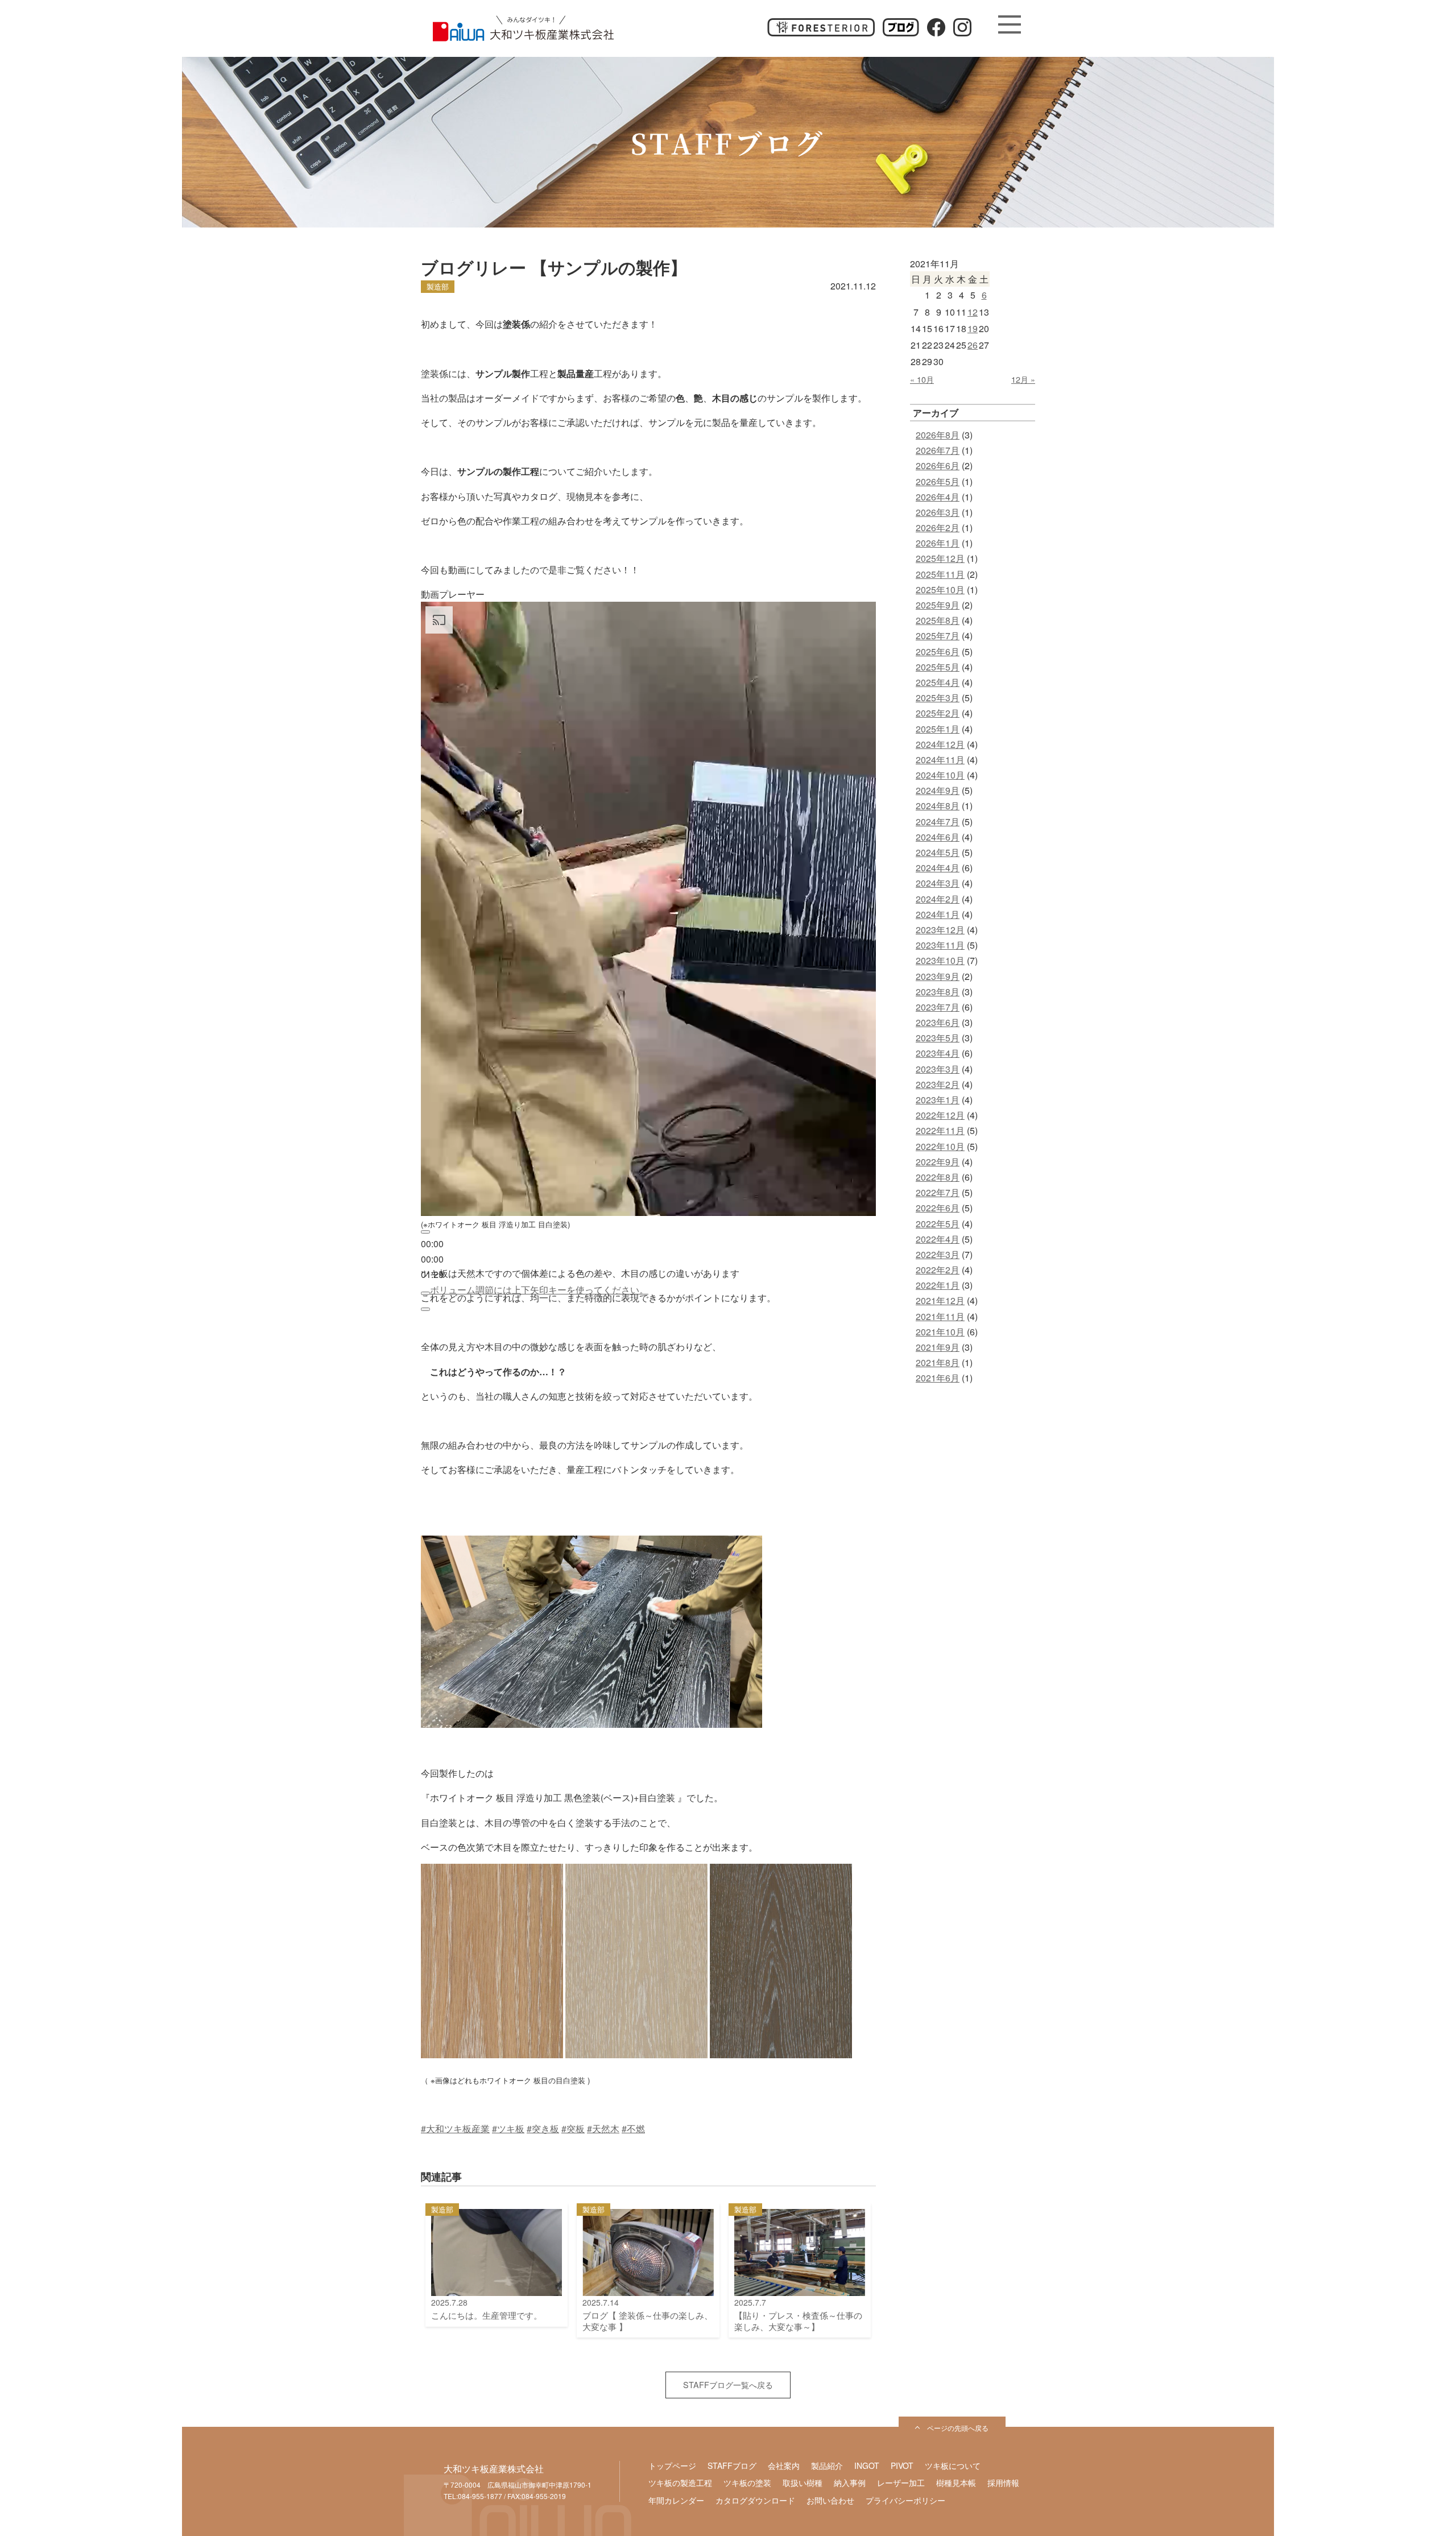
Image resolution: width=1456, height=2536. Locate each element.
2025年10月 (940, 589)
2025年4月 (938, 682)
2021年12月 (940, 1300)
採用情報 (1003, 2483)
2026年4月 (938, 497)
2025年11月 (940, 574)
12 (973, 312)
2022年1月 (938, 1285)
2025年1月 (938, 729)
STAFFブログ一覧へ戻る (728, 2384)
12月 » (1023, 379)
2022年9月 (938, 1162)
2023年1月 (938, 1100)
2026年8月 (938, 435)
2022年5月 (938, 1224)
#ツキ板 (508, 2128)
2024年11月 (940, 760)
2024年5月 (938, 852)
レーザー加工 (901, 2483)
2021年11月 (940, 1316)
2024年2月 (938, 899)
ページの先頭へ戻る (958, 2428)
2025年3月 (938, 698)
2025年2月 (938, 713)
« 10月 (922, 379)
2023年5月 (938, 1038)
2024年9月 (938, 790)
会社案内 (784, 2465)
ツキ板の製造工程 (680, 2483)
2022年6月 (938, 1208)
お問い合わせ (830, 2500)
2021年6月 (938, 1378)
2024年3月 (938, 883)
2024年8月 (938, 806)
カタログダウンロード (755, 2500)
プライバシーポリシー (905, 2500)
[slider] (432, 1259)
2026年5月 (938, 481)
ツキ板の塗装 (747, 2483)
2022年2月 (938, 1270)
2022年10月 (940, 1146)
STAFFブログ (732, 2465)
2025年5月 (938, 667)
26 (973, 345)
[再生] (425, 1232)
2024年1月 (938, 914)
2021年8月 (938, 1362)
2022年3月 (938, 1254)
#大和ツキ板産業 (455, 2128)
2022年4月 (938, 1239)
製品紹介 (827, 2465)
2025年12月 (940, 558)
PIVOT (902, 2465)
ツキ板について (953, 2465)
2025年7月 (938, 636)
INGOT (867, 2465)
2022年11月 (940, 1130)
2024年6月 (938, 837)
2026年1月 (938, 543)
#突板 (573, 2128)
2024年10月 (940, 775)
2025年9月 (938, 605)
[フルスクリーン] (425, 1309)
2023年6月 (938, 1022)
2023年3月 (938, 1069)
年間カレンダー (676, 2500)
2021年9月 (938, 1347)
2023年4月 (938, 1053)
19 (973, 328)
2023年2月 (938, 1084)
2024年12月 (940, 744)
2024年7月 (938, 822)
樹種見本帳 (956, 2483)
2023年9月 (938, 976)
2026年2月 (938, 528)
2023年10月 (940, 960)
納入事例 (850, 2483)
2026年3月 (938, 512)
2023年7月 (938, 1007)
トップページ (672, 2465)
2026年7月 (938, 450)
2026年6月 (938, 466)
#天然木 (603, 2128)
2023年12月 (940, 930)
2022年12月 (940, 1115)
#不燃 (633, 2128)
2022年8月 (938, 1177)
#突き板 (543, 2128)
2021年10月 (940, 1332)
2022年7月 (938, 1192)
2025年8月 (938, 620)
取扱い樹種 (803, 2483)
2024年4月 (938, 868)
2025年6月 (938, 651)
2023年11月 (940, 945)
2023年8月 (938, 992)
